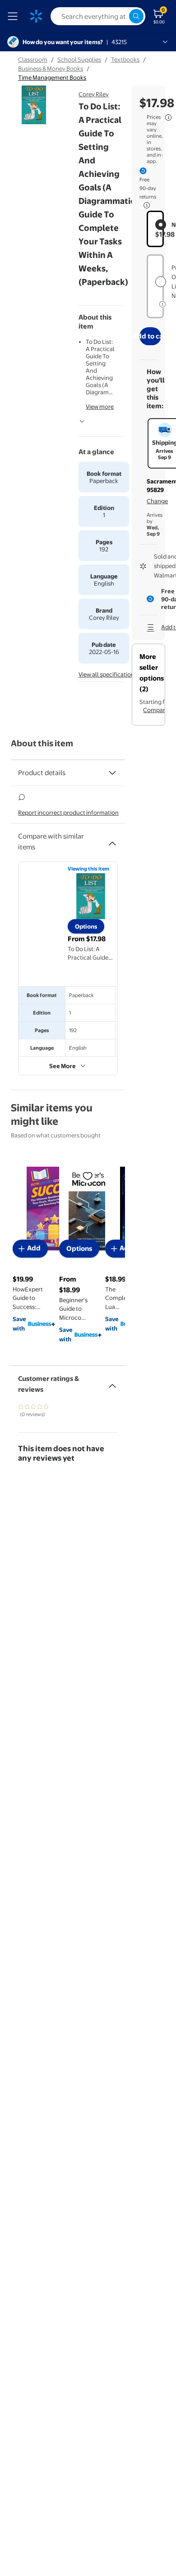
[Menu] (14, 16)
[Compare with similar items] (112, 840)
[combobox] (98, 16)
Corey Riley (94, 94)
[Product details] (112, 773)
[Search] (136, 16)
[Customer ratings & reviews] (112, 1382)
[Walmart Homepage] (36, 16)
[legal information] (168, 117)
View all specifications (108, 674)
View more (100, 406)
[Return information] (145, 205)
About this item (42, 743)
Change (157, 501)
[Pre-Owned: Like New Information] (162, 304)
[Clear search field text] (122, 16)
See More (63, 1066)
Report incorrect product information (68, 812)
